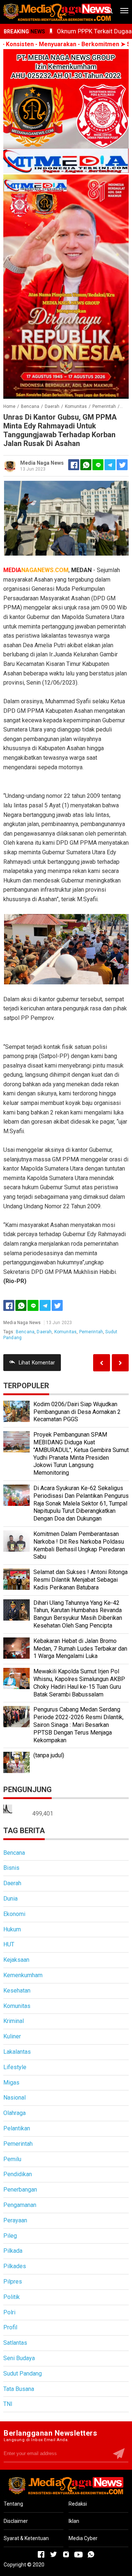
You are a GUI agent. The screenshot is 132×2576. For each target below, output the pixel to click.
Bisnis (11, 1868)
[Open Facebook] (41, 2554)
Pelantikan (17, 2128)
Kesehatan (17, 1991)
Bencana (25, 1332)
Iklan (74, 2521)
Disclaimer (16, 2521)
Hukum (12, 1929)
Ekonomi (14, 1914)
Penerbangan (20, 2190)
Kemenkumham (23, 1975)
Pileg (10, 2236)
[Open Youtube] (78, 2554)
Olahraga (14, 2113)
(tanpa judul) (49, 1755)
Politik (12, 2297)
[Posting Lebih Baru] (120, 1363)
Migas (11, 2083)
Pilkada (13, 2251)
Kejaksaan (16, 1960)
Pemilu (12, 2159)
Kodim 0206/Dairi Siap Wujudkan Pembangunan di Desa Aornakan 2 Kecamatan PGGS (77, 1412)
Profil (10, 2327)
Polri (9, 2312)
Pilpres (13, 2282)
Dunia (10, 1899)
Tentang (13, 2504)
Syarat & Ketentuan (26, 2538)
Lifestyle (15, 2067)
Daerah (44, 1332)
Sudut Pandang (23, 2374)
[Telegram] (110, 465)
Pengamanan (20, 2205)
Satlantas (15, 2343)
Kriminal (14, 2021)
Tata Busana (19, 2389)
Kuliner (12, 2036)
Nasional (14, 2098)
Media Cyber (83, 2538)
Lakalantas (17, 2052)
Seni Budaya (19, 2358)
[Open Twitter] (54, 2554)
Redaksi (78, 2504)
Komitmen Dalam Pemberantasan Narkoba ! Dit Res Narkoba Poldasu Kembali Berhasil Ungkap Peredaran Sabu (79, 1545)
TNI (8, 2404)
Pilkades (15, 2266)
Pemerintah (91, 1332)
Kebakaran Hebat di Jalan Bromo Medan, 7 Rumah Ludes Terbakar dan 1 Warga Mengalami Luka (80, 1649)
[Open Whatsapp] (91, 2554)
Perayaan (15, 2220)
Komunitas (65, 1332)
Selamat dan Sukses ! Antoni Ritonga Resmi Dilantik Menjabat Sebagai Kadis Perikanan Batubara (80, 1580)
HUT (9, 1944)
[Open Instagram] (66, 2554)
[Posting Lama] (102, 1363)
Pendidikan (18, 2174)
